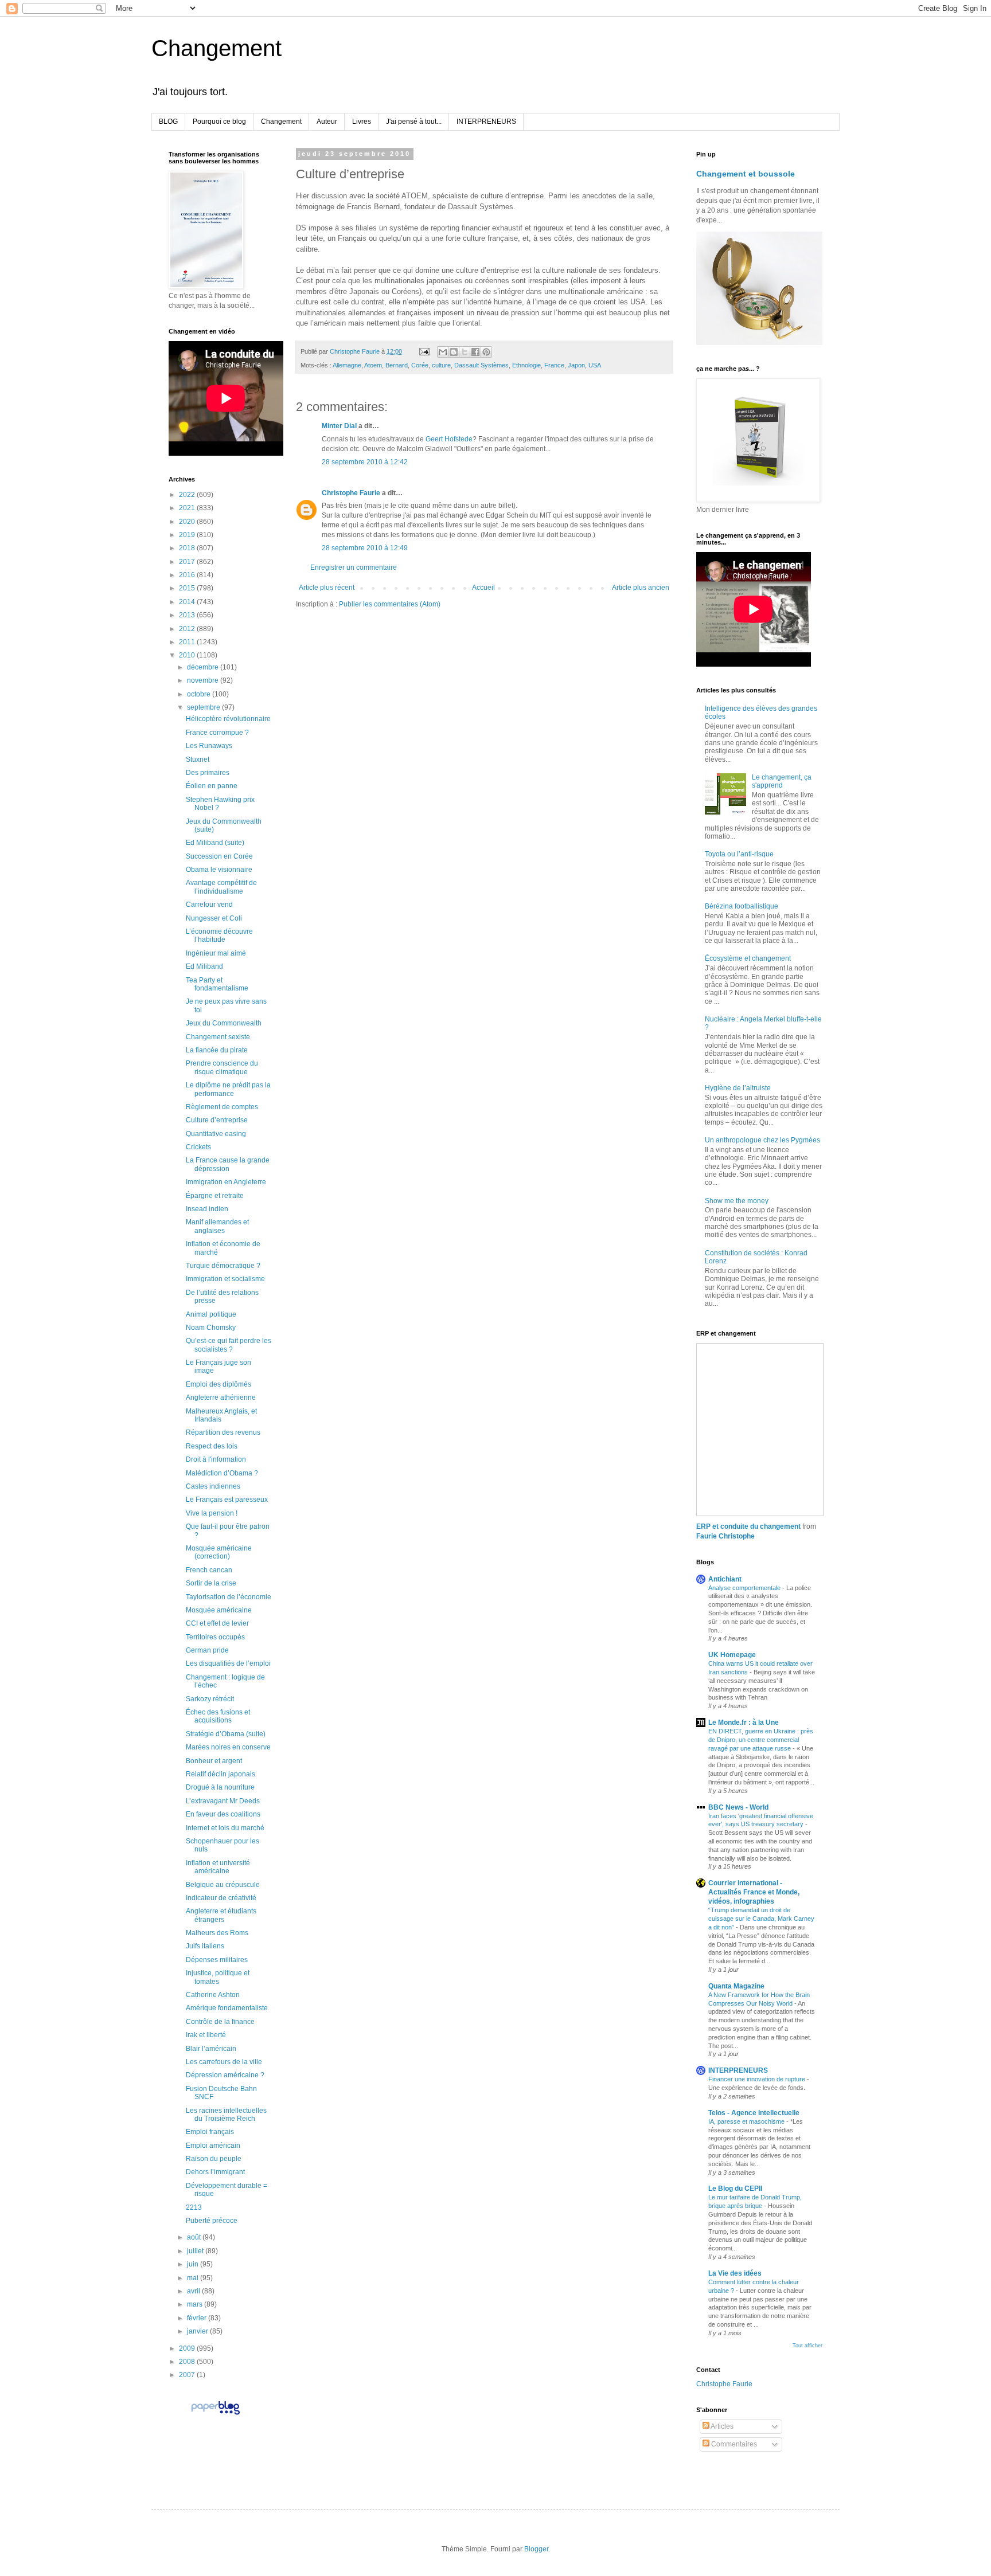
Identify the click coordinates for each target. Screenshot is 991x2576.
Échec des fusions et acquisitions (218, 1716)
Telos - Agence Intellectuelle (754, 2113)
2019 (188, 535)
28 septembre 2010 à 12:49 (365, 548)
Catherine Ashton (213, 1995)
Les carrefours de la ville (224, 2062)
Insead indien (207, 1209)
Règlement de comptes (222, 1107)
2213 (194, 2207)
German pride (207, 1650)
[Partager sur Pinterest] (486, 352)
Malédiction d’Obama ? (222, 1473)
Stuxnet (198, 760)
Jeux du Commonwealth (224, 1023)
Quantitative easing (216, 1134)
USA (595, 365)
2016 (188, 575)
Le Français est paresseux (227, 1500)
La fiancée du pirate (217, 1050)
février (198, 2318)
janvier (198, 2331)
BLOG (168, 122)
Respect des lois (212, 1446)
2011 (188, 642)
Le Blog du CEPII (735, 2189)
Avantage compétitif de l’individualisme (221, 887)
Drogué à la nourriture (220, 1787)
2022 (188, 495)
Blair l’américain (211, 2049)
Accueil (483, 588)
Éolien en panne (212, 786)
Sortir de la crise (211, 1583)
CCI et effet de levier (217, 1623)
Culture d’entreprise (217, 1120)
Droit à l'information (216, 1459)
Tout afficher (807, 2346)
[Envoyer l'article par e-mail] (424, 351)
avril (194, 2291)
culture (441, 365)
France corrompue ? (217, 733)
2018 (188, 548)
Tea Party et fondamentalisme (217, 984)
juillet (196, 2251)
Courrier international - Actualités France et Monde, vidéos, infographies (754, 1892)
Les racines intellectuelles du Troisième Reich (226, 2115)
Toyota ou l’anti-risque (739, 854)
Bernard (397, 365)
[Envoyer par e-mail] (443, 352)
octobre (200, 694)
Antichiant (725, 1579)
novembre (204, 680)
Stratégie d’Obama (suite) (226, 1734)
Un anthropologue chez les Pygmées (762, 1140)
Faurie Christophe (725, 1536)
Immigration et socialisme (225, 1279)
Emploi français (210, 2132)
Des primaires (208, 773)
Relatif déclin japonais (221, 1774)
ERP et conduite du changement (748, 1526)
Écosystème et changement (748, 958)
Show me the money (737, 1201)
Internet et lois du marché (225, 1828)
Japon (576, 365)
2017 (188, 562)
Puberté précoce (212, 2221)
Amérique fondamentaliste (227, 2008)
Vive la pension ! (212, 1513)
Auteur (327, 122)
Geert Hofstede (449, 439)
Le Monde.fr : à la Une (744, 1722)
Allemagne (347, 365)
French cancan (209, 1570)
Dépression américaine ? (225, 2075)
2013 (188, 615)
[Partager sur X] (465, 352)
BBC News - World (738, 1807)
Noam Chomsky (211, 1328)
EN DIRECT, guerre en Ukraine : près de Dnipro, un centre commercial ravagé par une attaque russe (761, 1740)
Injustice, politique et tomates (218, 1977)
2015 (188, 588)
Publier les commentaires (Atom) (390, 604)
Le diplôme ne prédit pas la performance (228, 1089)
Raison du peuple (214, 2159)
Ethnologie (526, 365)
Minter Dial (339, 426)
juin (194, 2264)
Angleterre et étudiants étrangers (221, 1915)
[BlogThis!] (454, 352)
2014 (188, 602)
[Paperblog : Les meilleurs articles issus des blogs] (215, 2414)
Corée (420, 365)
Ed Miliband (204, 966)
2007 (188, 2375)
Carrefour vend (209, 905)
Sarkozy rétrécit (210, 1699)
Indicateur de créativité (221, 1898)
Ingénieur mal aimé (216, 953)
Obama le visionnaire (219, 870)
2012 (188, 629)
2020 (188, 522)
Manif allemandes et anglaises (217, 1226)
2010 (188, 655)
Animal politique (211, 1314)
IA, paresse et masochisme (747, 2121)
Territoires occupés (215, 1637)
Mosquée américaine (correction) (219, 1552)
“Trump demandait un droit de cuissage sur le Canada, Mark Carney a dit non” (761, 1919)
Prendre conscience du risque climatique (222, 1067)
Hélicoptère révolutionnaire (228, 719)
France (554, 365)
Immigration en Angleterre (226, 1182)
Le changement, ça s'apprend (782, 781)
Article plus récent (327, 588)
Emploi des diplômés (219, 1384)
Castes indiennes (213, 1486)
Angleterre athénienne (221, 1397)
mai (194, 2278)
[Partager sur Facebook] (475, 352)
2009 (188, 2348)
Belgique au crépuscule (223, 1885)
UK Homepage (732, 1655)
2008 (188, 2362)
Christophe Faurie (351, 493)
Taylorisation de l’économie (229, 1597)
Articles (721, 2426)
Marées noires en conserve (228, 1747)
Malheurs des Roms (217, 1933)
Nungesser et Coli (214, 918)
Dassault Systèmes (481, 365)
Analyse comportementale (745, 1588)
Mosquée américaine (219, 1610)
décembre (204, 667)
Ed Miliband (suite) (215, 843)
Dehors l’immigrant (215, 2172)
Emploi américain (213, 2146)
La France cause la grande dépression (228, 1164)
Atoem (373, 365)
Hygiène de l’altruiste (738, 1088)
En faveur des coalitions (223, 1814)
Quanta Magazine (736, 1986)
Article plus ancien (641, 588)
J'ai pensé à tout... (414, 122)
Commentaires (733, 2444)
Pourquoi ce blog (219, 122)
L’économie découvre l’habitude (219, 935)
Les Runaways (209, 746)
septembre (204, 707)
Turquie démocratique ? (223, 1266)
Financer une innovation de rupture (758, 2079)
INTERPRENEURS (486, 122)
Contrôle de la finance (220, 2022)
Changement (216, 48)
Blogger (536, 2549)
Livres (362, 122)
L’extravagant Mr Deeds (223, 1801)
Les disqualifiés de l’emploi (228, 1663)
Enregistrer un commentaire (354, 567)
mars (196, 2304)
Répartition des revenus (223, 1432)
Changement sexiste (218, 1037)
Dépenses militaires (217, 1960)
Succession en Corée (219, 856)
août (195, 2237)
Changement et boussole (746, 174)
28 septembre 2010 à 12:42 (365, 462)
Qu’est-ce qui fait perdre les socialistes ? (229, 1345)
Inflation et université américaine (218, 1867)
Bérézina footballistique (742, 906)
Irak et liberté (206, 2035)
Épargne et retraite (215, 1196)
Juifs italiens (205, 1946)
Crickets (198, 1147)
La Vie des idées (735, 2273)
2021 (188, 508)
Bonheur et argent (214, 1761)
